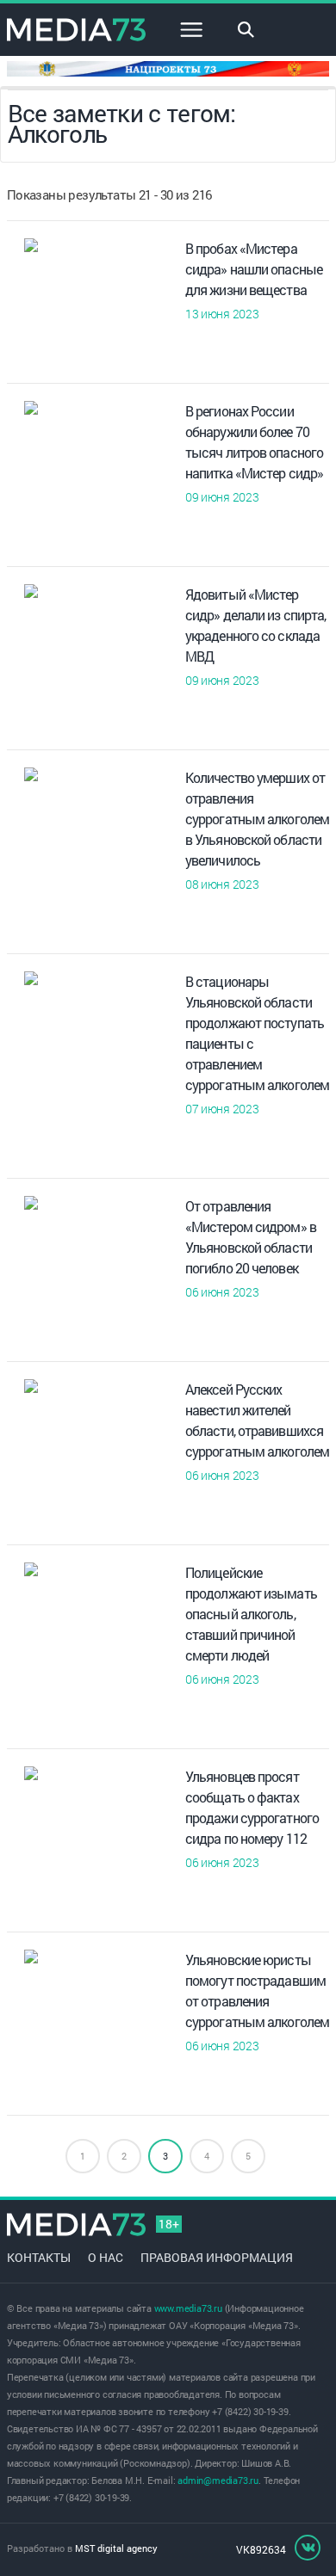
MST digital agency (116, 2548)
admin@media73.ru (218, 2480)
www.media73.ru (188, 2308)
